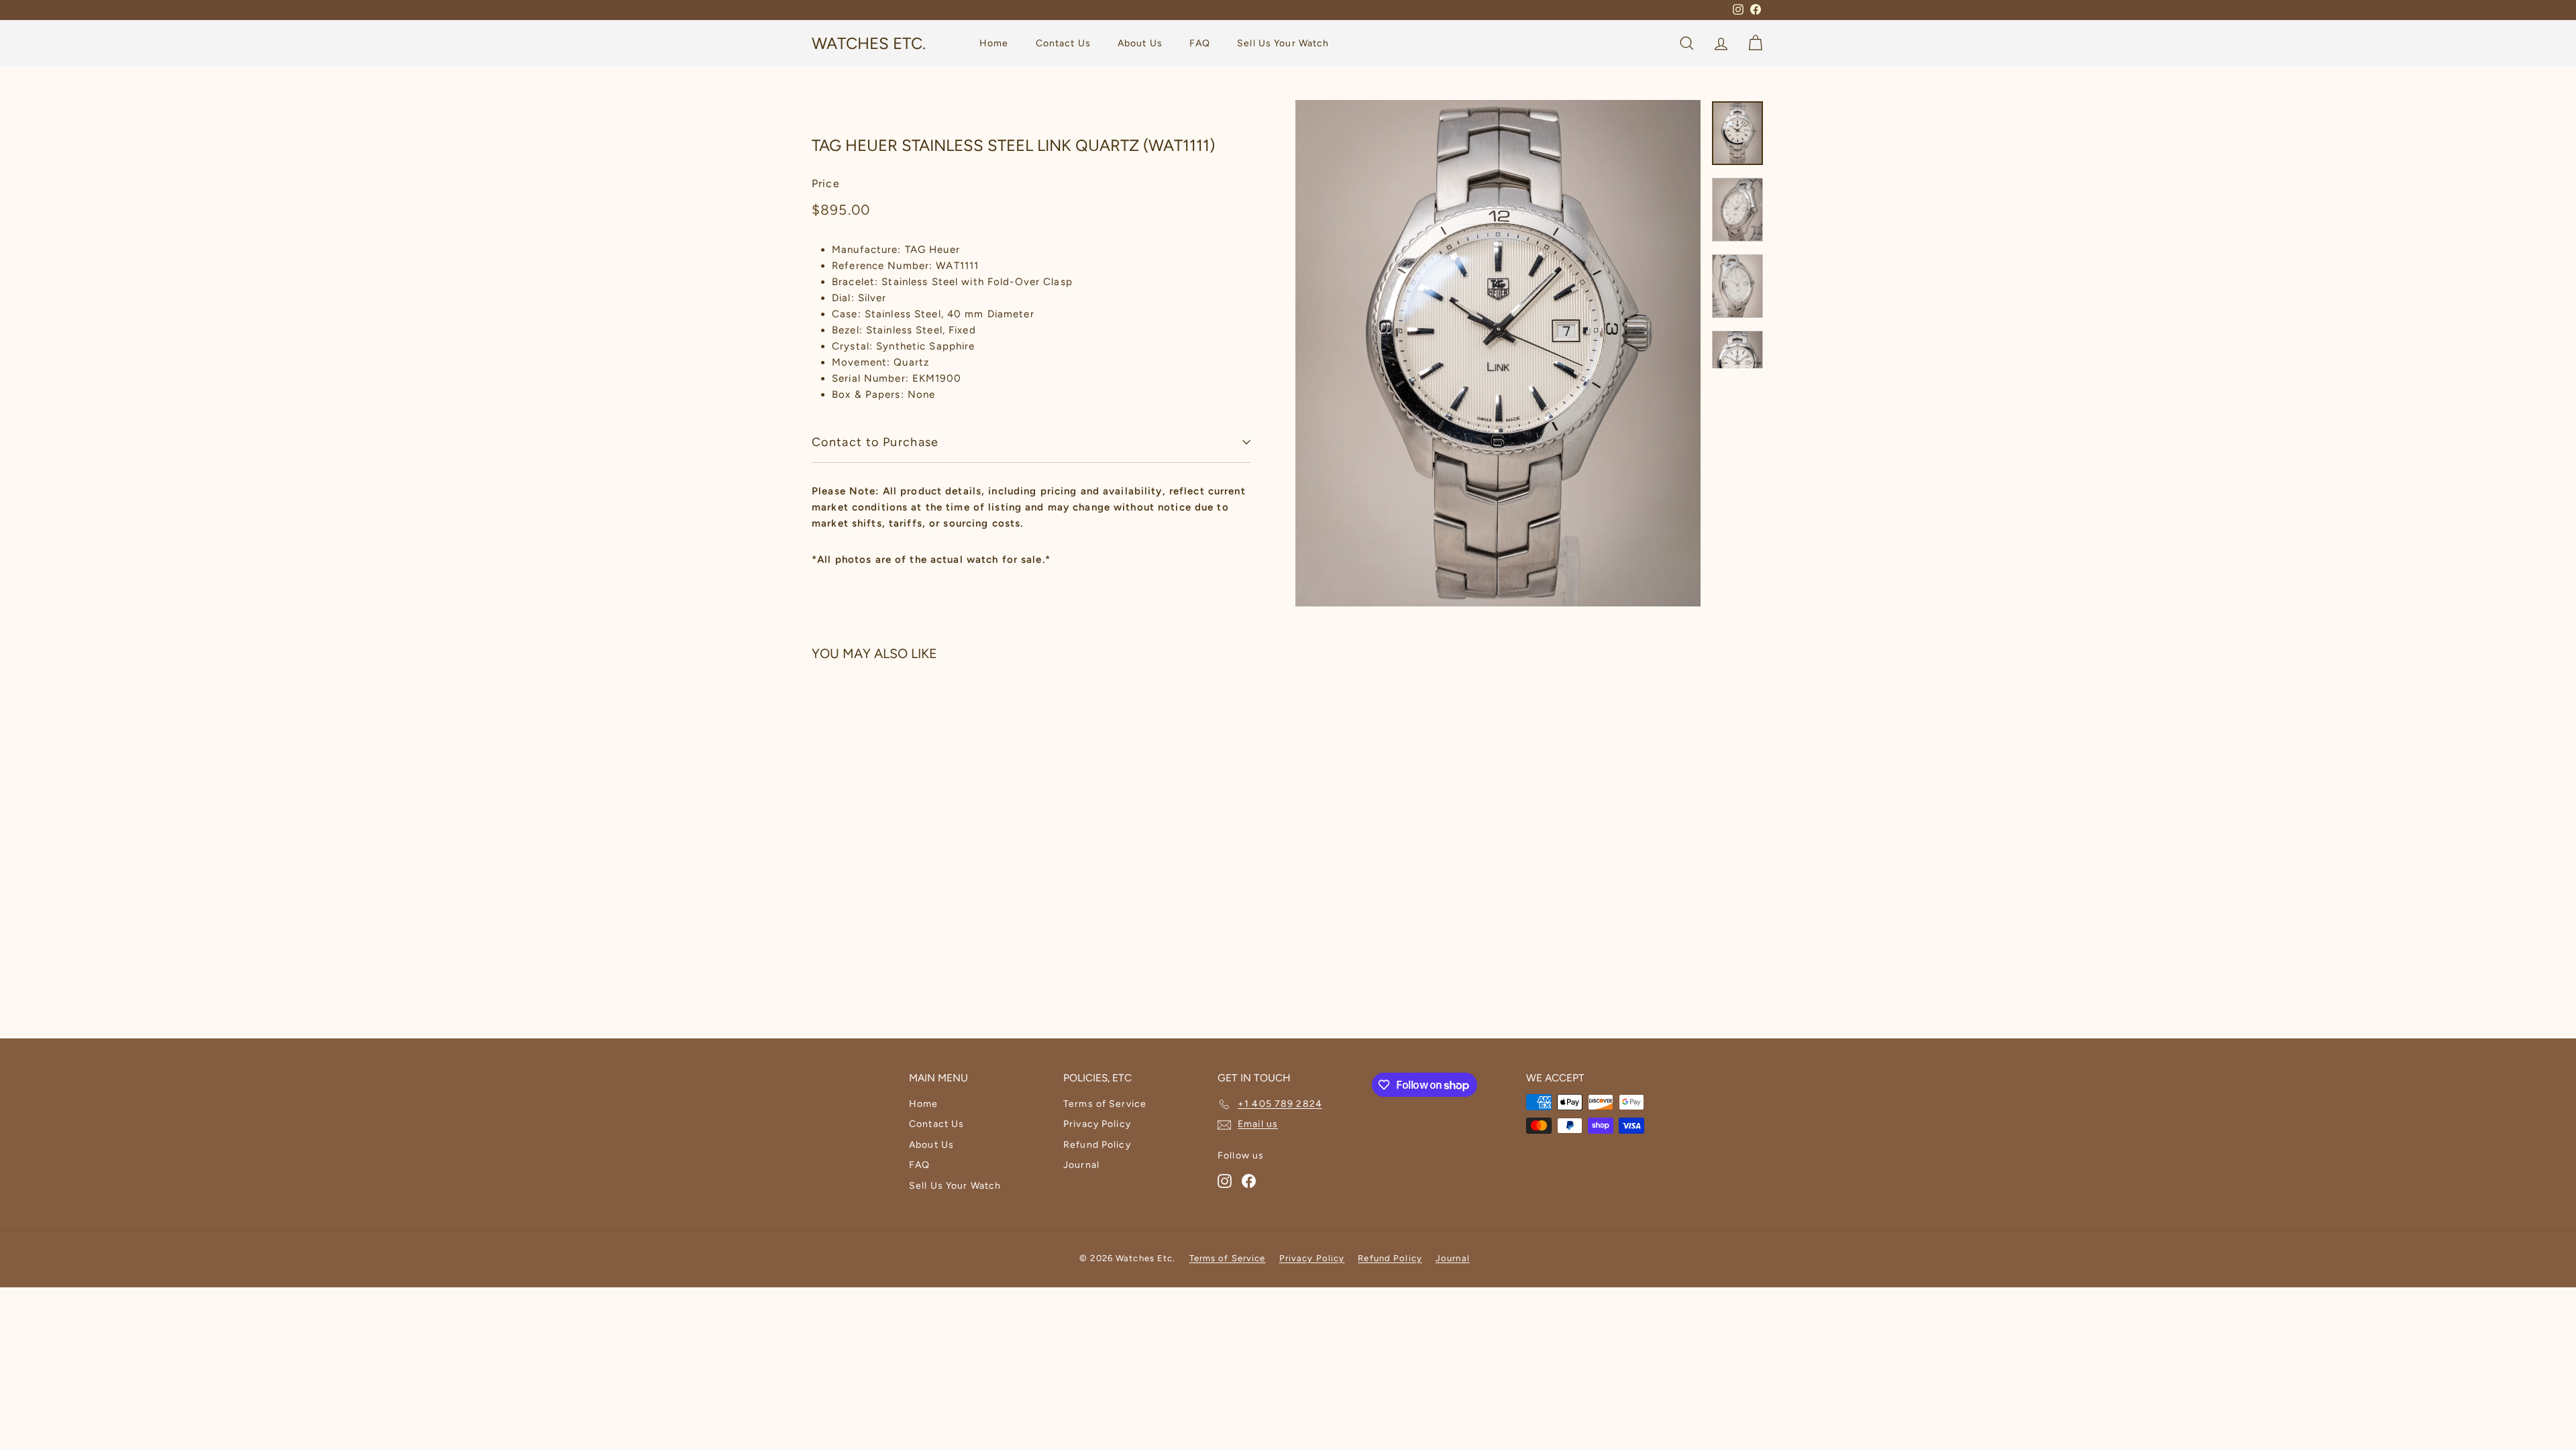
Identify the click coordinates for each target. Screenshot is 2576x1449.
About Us (1140, 43)
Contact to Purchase (875, 442)
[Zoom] (1498, 353)
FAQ (1200, 43)
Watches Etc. (869, 43)
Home (994, 43)
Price (826, 183)
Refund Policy (1097, 1145)
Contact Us (1063, 43)
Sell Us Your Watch (1283, 43)
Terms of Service (1105, 1104)
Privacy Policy (1097, 1124)
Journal (1081, 1165)
